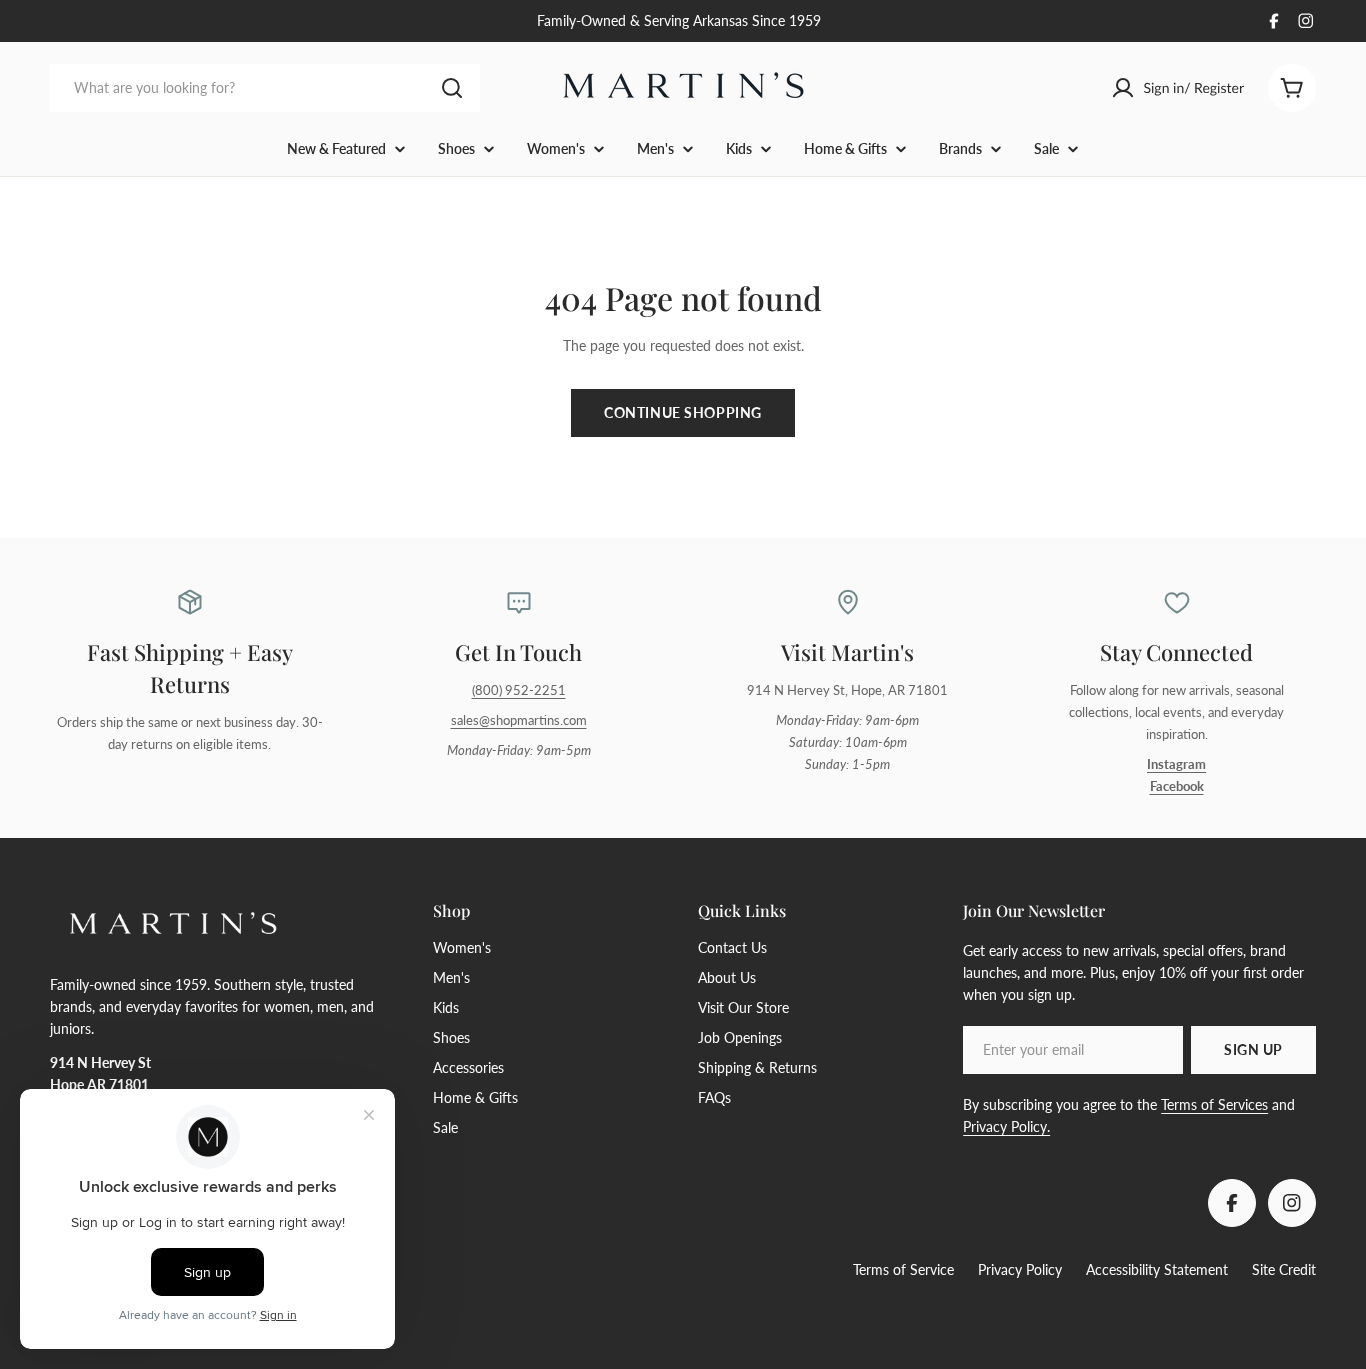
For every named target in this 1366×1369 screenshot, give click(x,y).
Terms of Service (903, 1269)
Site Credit (1284, 1269)
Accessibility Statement (1157, 1269)
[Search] (452, 88)
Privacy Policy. (1006, 1126)
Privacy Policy (1020, 1269)
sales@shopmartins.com (519, 720)
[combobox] (265, 88)
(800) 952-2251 (519, 690)
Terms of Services (1214, 1104)
